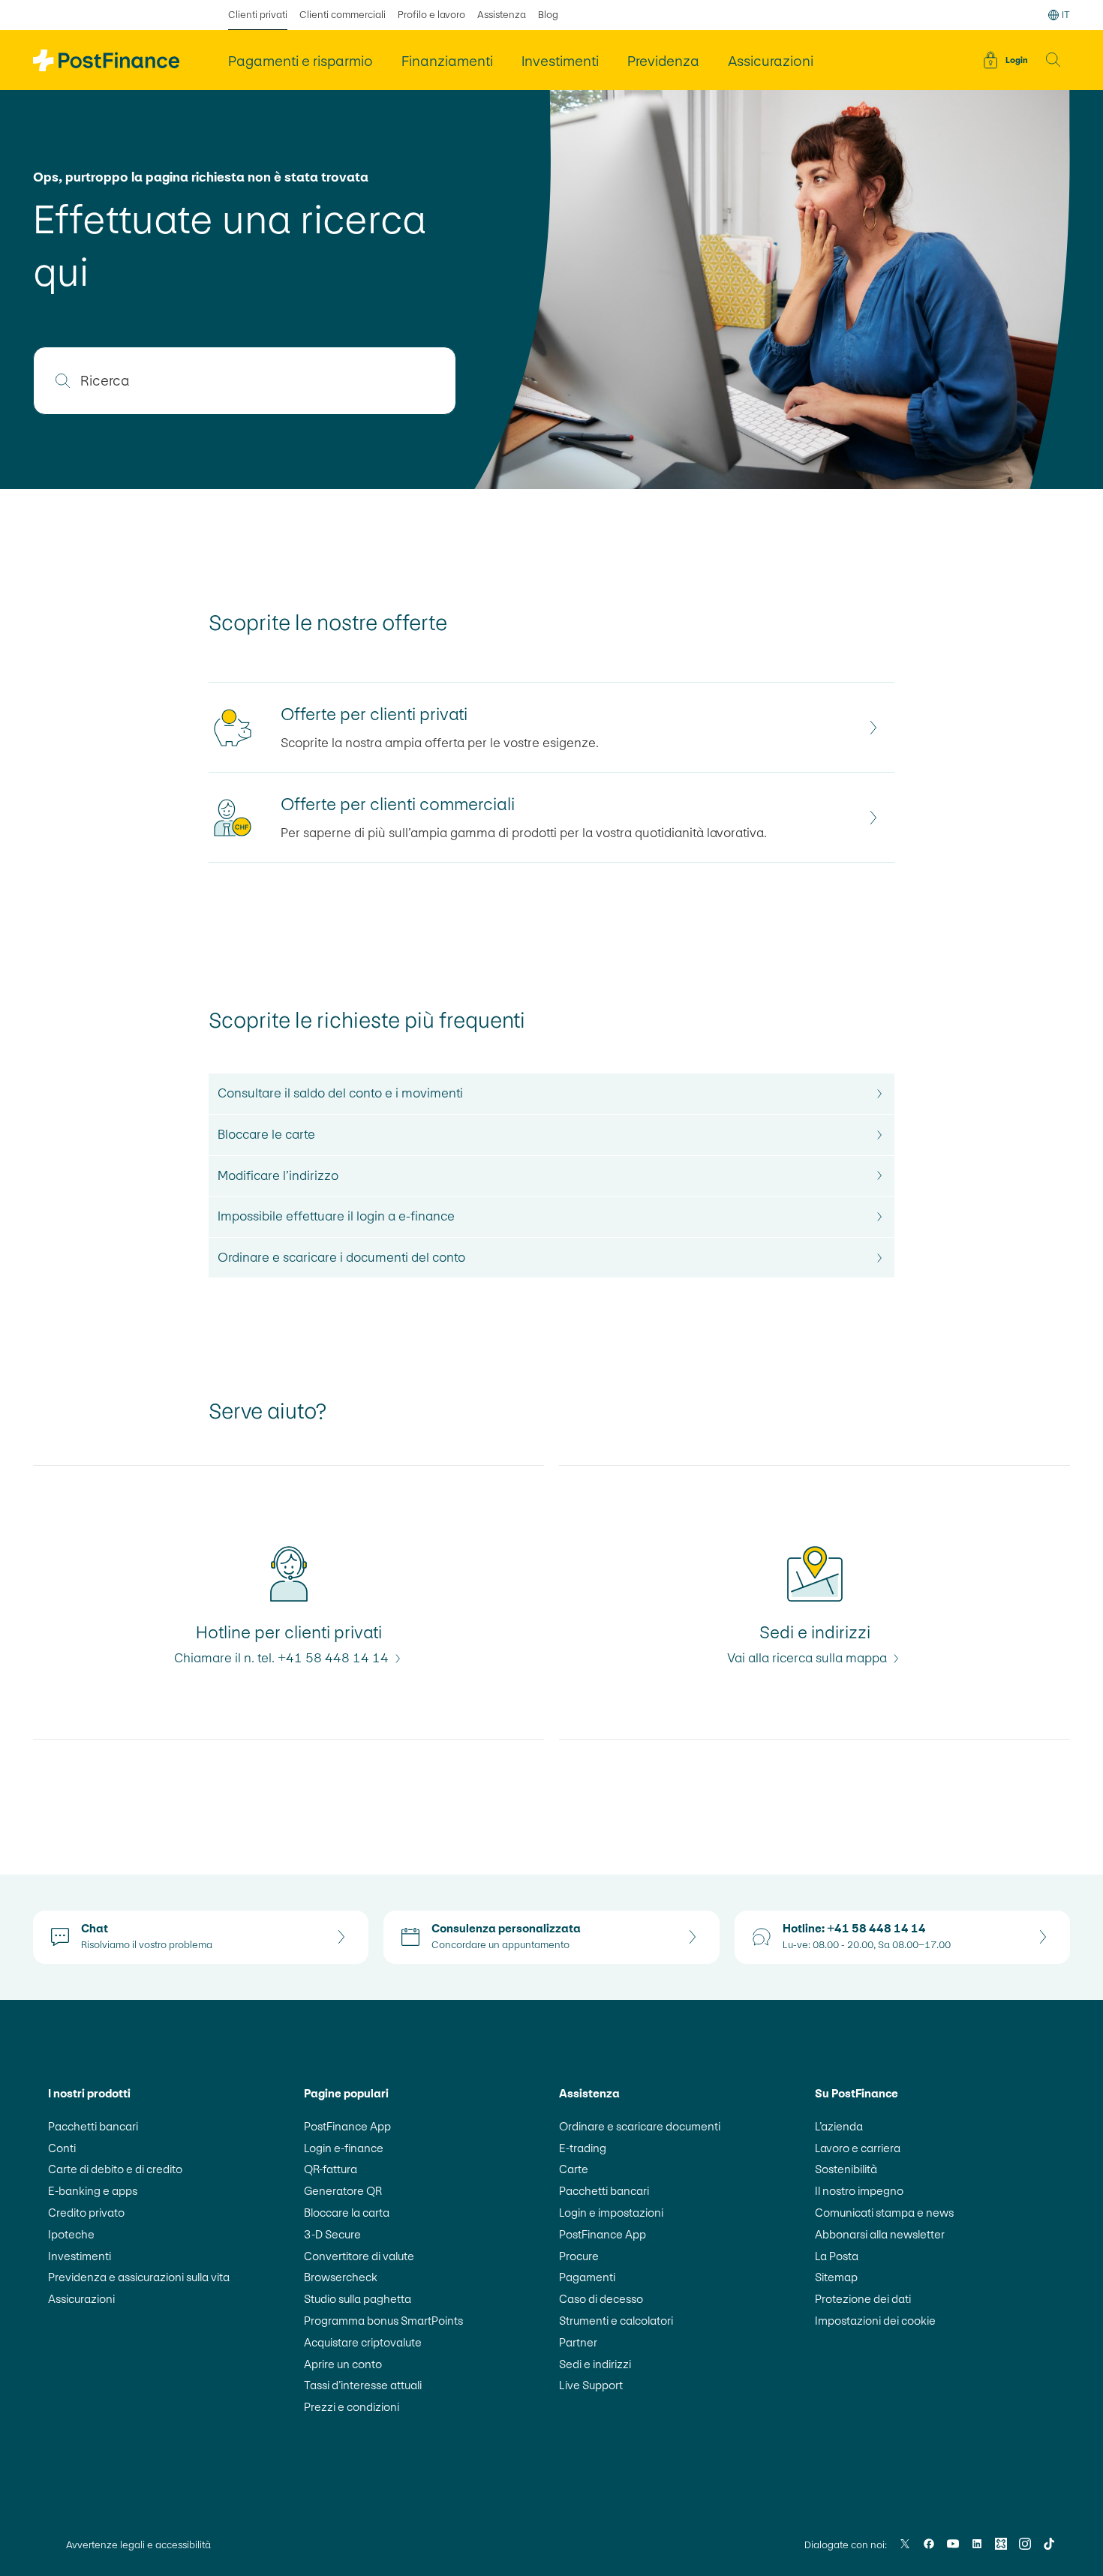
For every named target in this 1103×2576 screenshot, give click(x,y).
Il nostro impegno (859, 2191)
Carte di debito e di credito (115, 2169)
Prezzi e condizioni (352, 2407)
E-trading (583, 2148)
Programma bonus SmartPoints (383, 2321)
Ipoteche (71, 2234)
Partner (578, 2342)
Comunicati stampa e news (884, 2213)
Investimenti (80, 2256)
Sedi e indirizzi (595, 2364)
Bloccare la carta (347, 2213)
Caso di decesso (601, 2299)
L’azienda (839, 2126)
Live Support (591, 2385)
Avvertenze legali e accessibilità (138, 2545)
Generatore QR (343, 2191)
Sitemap (836, 2277)
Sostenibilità (846, 2169)
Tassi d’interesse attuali (363, 2385)
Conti (62, 2148)
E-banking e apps (93, 2191)
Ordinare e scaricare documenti (640, 2126)
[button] (1053, 60)
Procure (579, 2256)
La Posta (837, 2256)
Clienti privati (258, 15)
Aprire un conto (343, 2364)
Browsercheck (341, 2277)
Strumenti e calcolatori (616, 2321)
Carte (574, 2169)
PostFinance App (347, 2126)
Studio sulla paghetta (358, 2299)
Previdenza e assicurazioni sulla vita (139, 2277)
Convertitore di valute (359, 2256)
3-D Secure (332, 2234)
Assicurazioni (81, 2299)
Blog (548, 15)
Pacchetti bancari (93, 2126)
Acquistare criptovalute (363, 2342)
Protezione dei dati (863, 2299)
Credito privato (86, 2213)
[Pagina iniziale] (106, 60)
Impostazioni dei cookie (875, 2321)
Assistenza (502, 15)
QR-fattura (331, 2169)
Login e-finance (344, 2148)
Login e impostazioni (611, 2213)
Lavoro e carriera (858, 2148)
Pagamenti (587, 2277)
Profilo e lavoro (431, 15)
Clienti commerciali (343, 15)
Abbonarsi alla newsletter (880, 2234)
